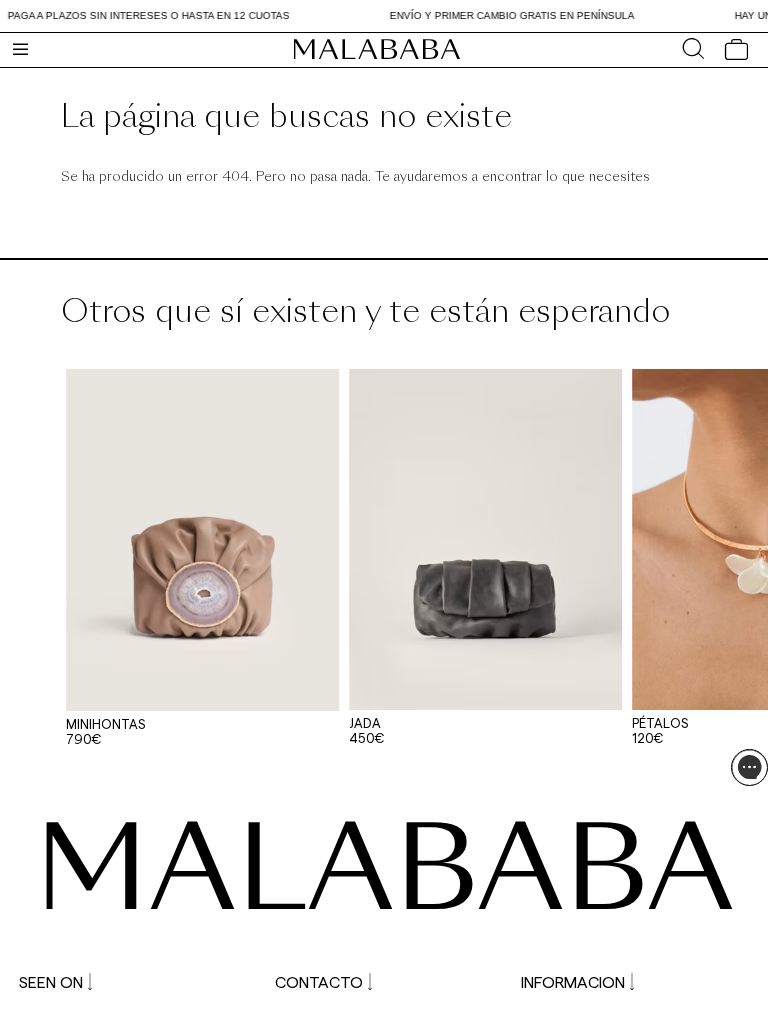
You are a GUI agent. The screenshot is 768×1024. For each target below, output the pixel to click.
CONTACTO (319, 981)
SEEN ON (51, 981)
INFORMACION (573, 981)
